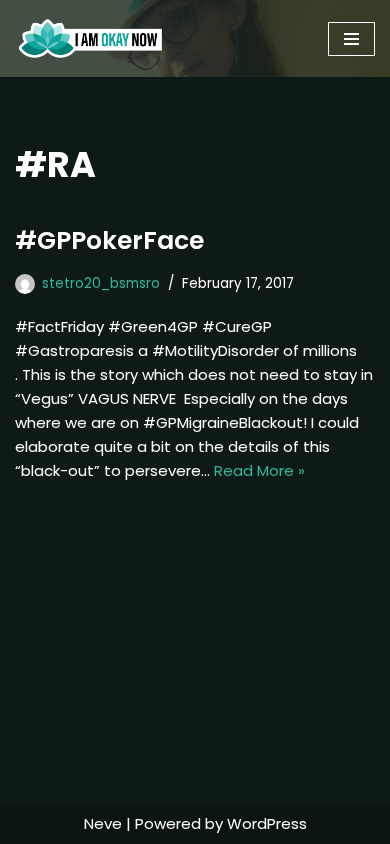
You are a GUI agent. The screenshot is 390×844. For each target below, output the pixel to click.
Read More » (259, 470)
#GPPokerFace (109, 240)
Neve (103, 823)
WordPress (267, 823)
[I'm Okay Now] (90, 38)
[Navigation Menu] (351, 39)
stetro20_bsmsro (101, 283)
